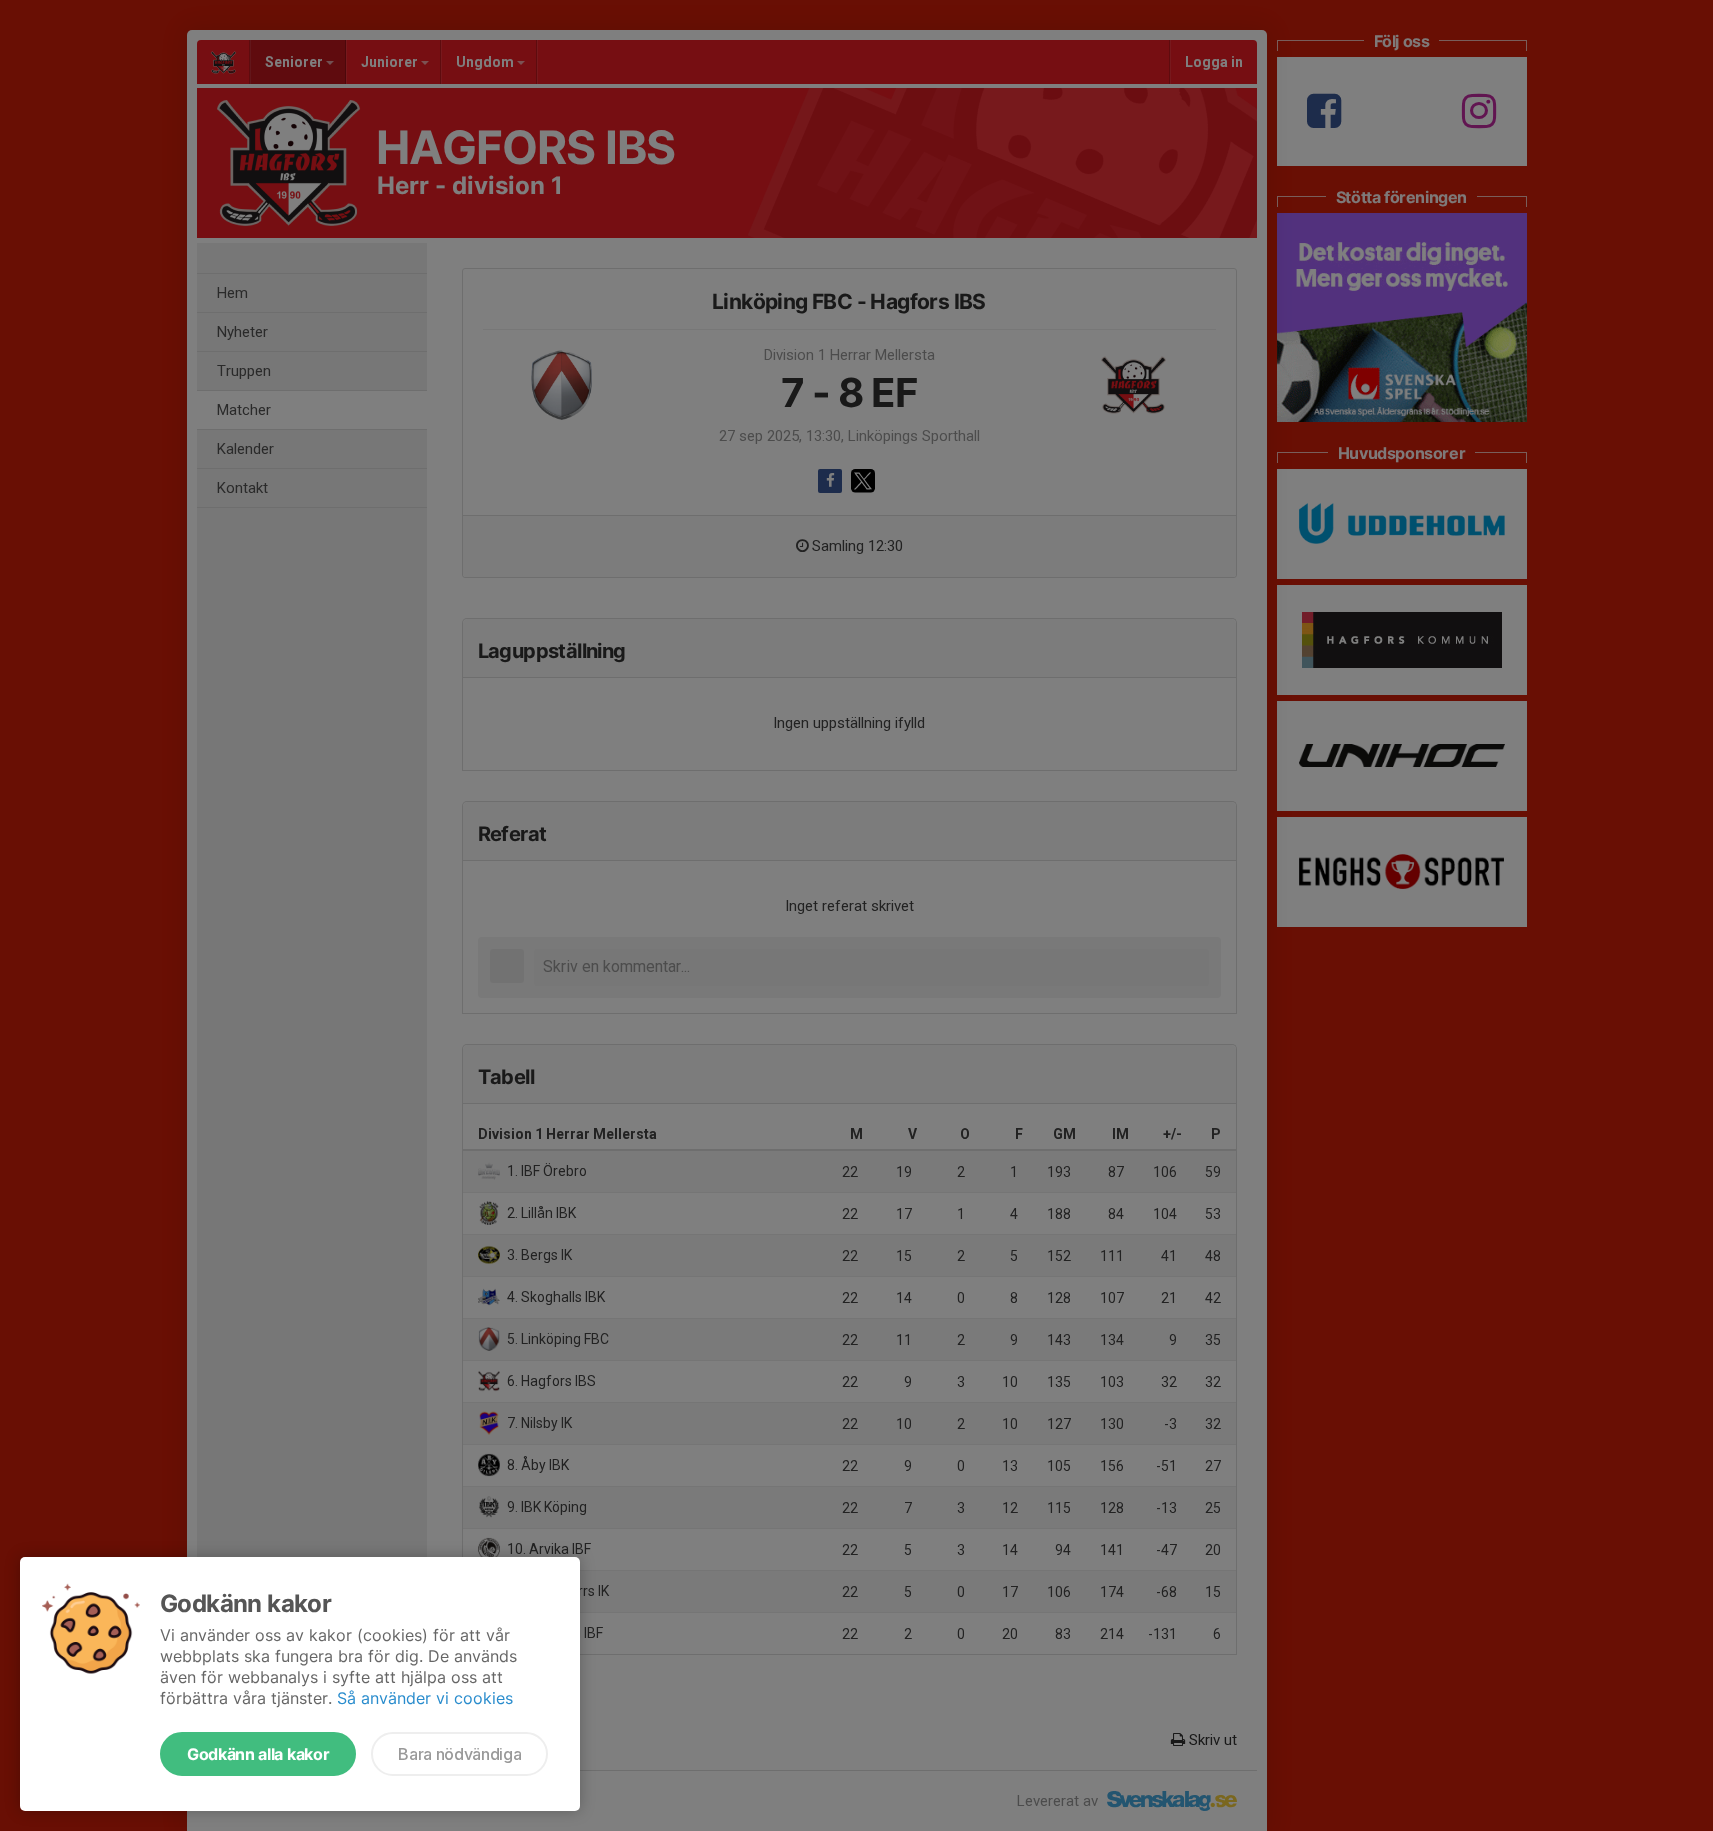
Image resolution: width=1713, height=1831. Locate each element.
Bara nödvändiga (459, 1754)
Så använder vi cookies (425, 1698)
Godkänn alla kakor (258, 1754)
